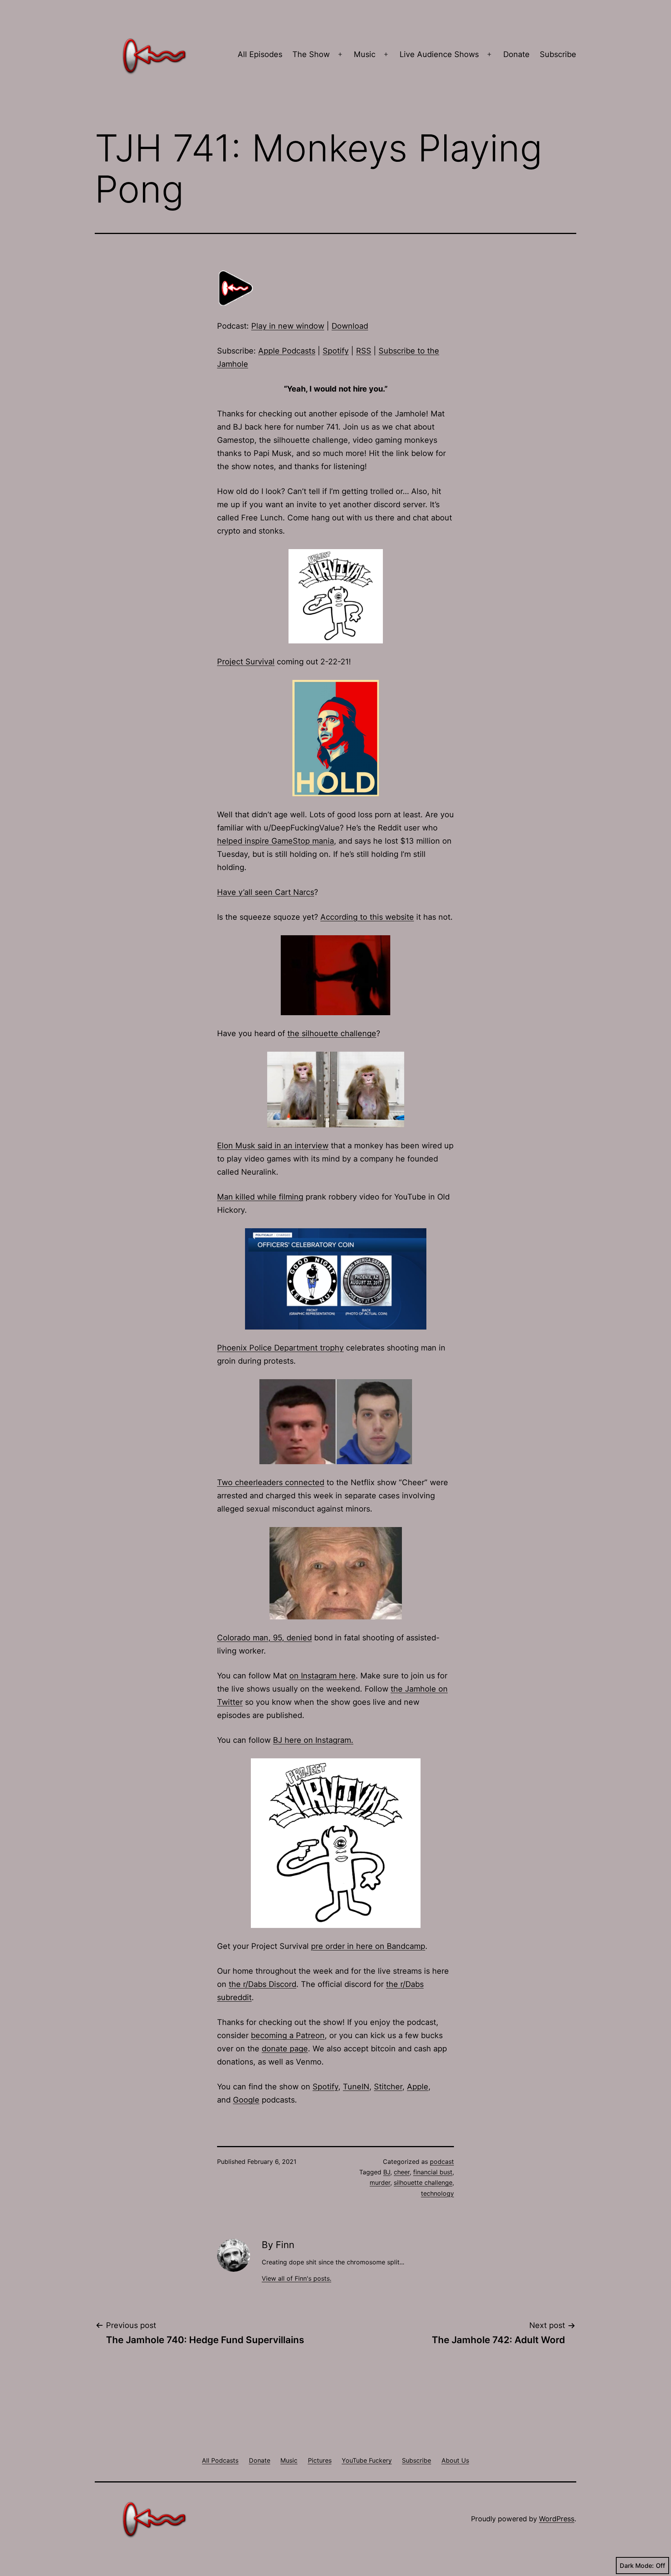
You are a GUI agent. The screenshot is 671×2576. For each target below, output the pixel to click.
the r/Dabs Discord (262, 1984)
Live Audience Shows (439, 54)
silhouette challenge (423, 2182)
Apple (418, 2087)
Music (365, 54)
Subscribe (558, 54)
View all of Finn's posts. (296, 2278)
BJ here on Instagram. (313, 1740)
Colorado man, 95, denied (264, 1638)
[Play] (236, 288)
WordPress (557, 2519)
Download (350, 326)
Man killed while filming (260, 1197)
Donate (516, 54)
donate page (285, 2049)
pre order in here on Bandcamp (368, 1946)
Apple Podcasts (287, 351)
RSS (364, 351)
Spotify (336, 351)
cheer (402, 2172)
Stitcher (388, 2087)
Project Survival (246, 662)
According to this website (367, 917)
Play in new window (288, 326)
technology (437, 2193)
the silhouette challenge (332, 1033)
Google (246, 2100)
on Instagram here (322, 1676)
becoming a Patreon (288, 2035)
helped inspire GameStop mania (276, 841)
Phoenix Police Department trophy (280, 1348)
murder (380, 2182)
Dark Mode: (637, 2566)
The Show (311, 54)
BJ (387, 2172)
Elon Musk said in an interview (273, 1146)
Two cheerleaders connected (271, 1482)
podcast (442, 2162)
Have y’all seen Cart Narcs (266, 892)
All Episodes (260, 54)
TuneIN (356, 2087)
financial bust (433, 2172)
